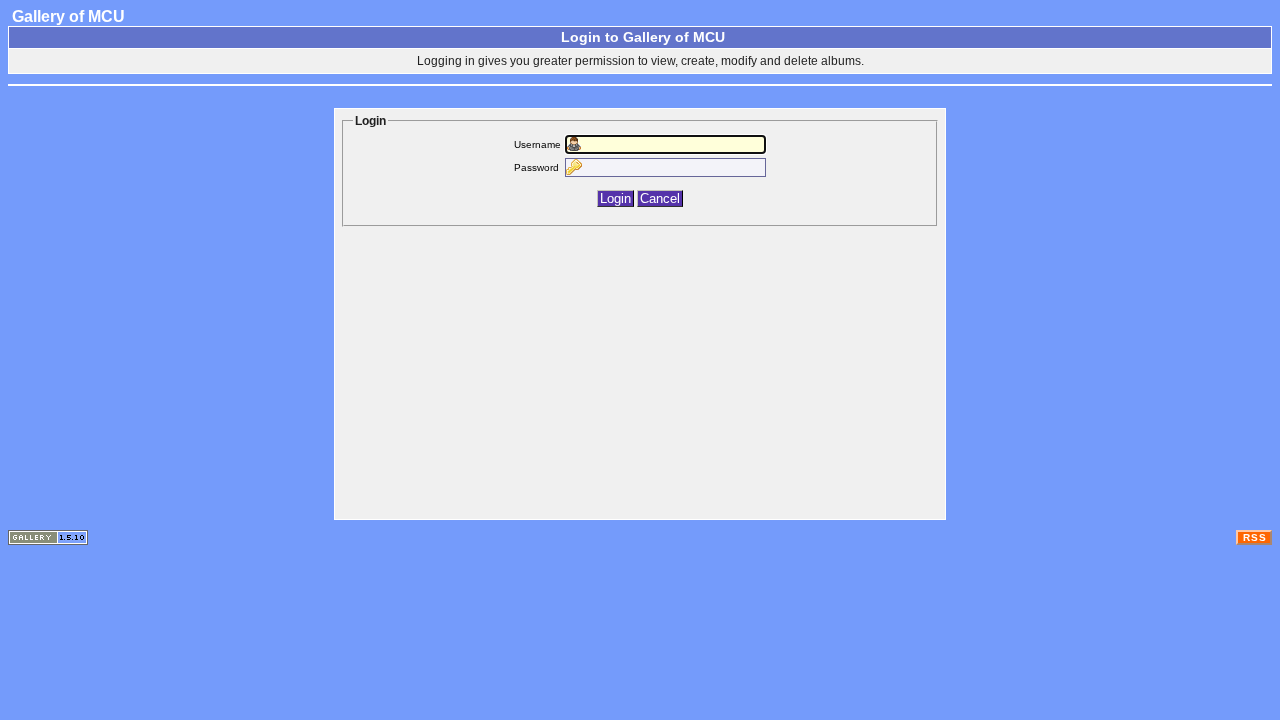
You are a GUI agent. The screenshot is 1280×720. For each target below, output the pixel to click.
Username (537, 144)
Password (536, 167)
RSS (1255, 537)
